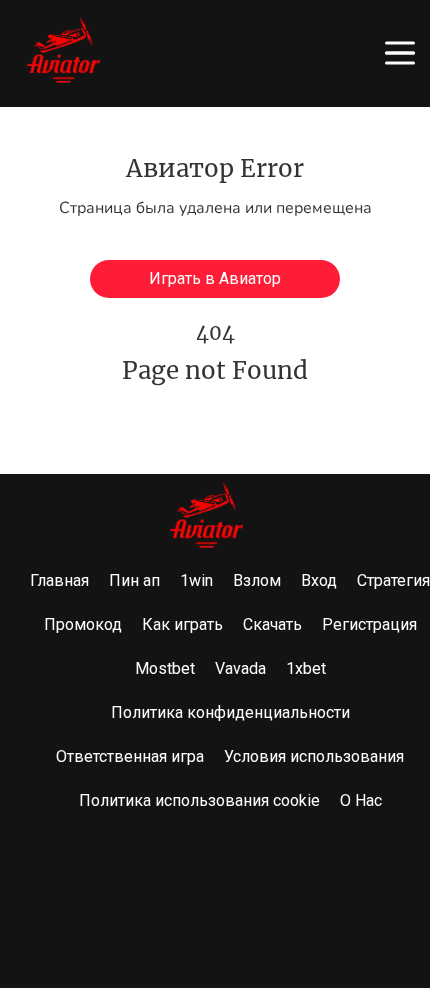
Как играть (182, 624)
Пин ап (134, 580)
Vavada (240, 668)
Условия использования (314, 756)
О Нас (361, 800)
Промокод (83, 624)
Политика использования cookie (199, 800)
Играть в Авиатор (215, 278)
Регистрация (369, 624)
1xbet (306, 668)
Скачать (272, 624)
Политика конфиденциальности (230, 712)
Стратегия (393, 580)
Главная (59, 580)
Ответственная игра (130, 756)
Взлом (257, 580)
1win (196, 580)
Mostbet (165, 668)
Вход (319, 580)
